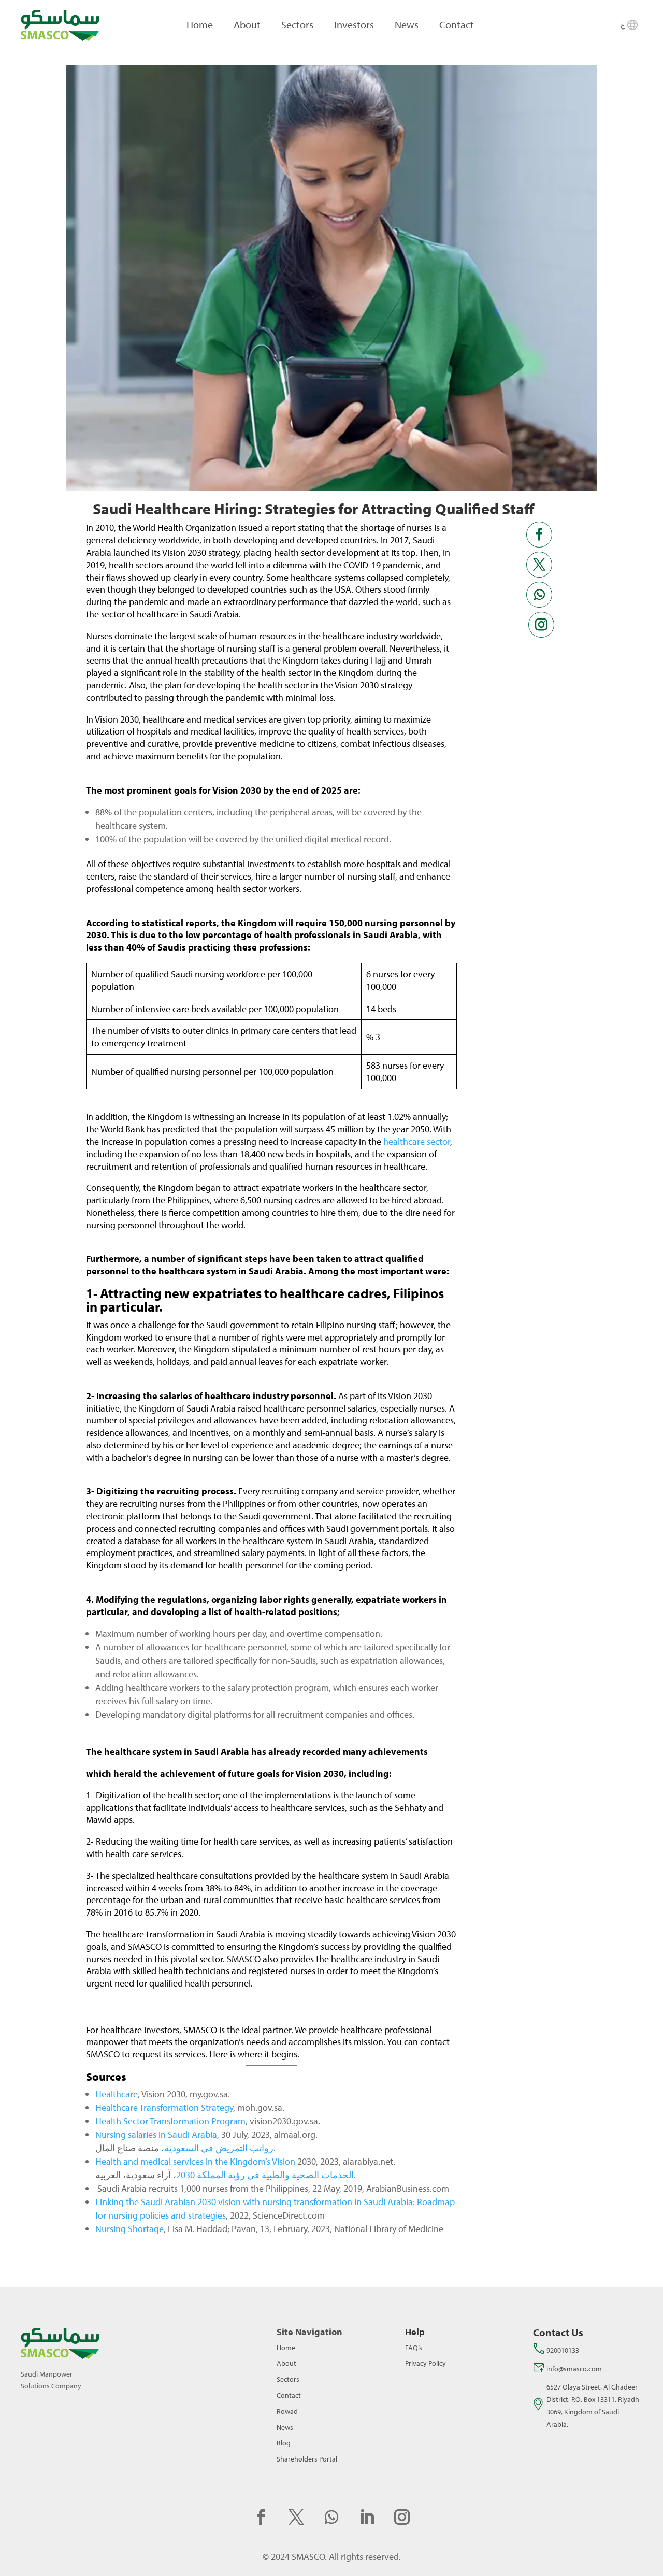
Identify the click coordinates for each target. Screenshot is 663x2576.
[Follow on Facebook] (539, 535)
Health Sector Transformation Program (170, 2121)
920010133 (563, 2350)
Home (200, 25)
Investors (354, 25)
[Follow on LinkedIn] (367, 2517)
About (247, 25)
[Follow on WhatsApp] (539, 595)
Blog (284, 2443)
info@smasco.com (574, 2369)
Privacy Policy (426, 2363)
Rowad (287, 2411)
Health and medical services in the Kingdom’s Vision (195, 2161)
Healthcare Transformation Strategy (164, 2107)
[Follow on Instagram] (541, 625)
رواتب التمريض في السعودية (219, 2148)
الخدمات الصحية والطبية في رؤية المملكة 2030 (265, 2175)
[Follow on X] (539, 565)
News (407, 25)
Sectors (297, 25)
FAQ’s (414, 2348)
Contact (457, 25)
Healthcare (117, 2094)
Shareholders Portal (307, 2459)
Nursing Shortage (129, 2229)
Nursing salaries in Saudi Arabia (156, 2134)
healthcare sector (417, 1141)
